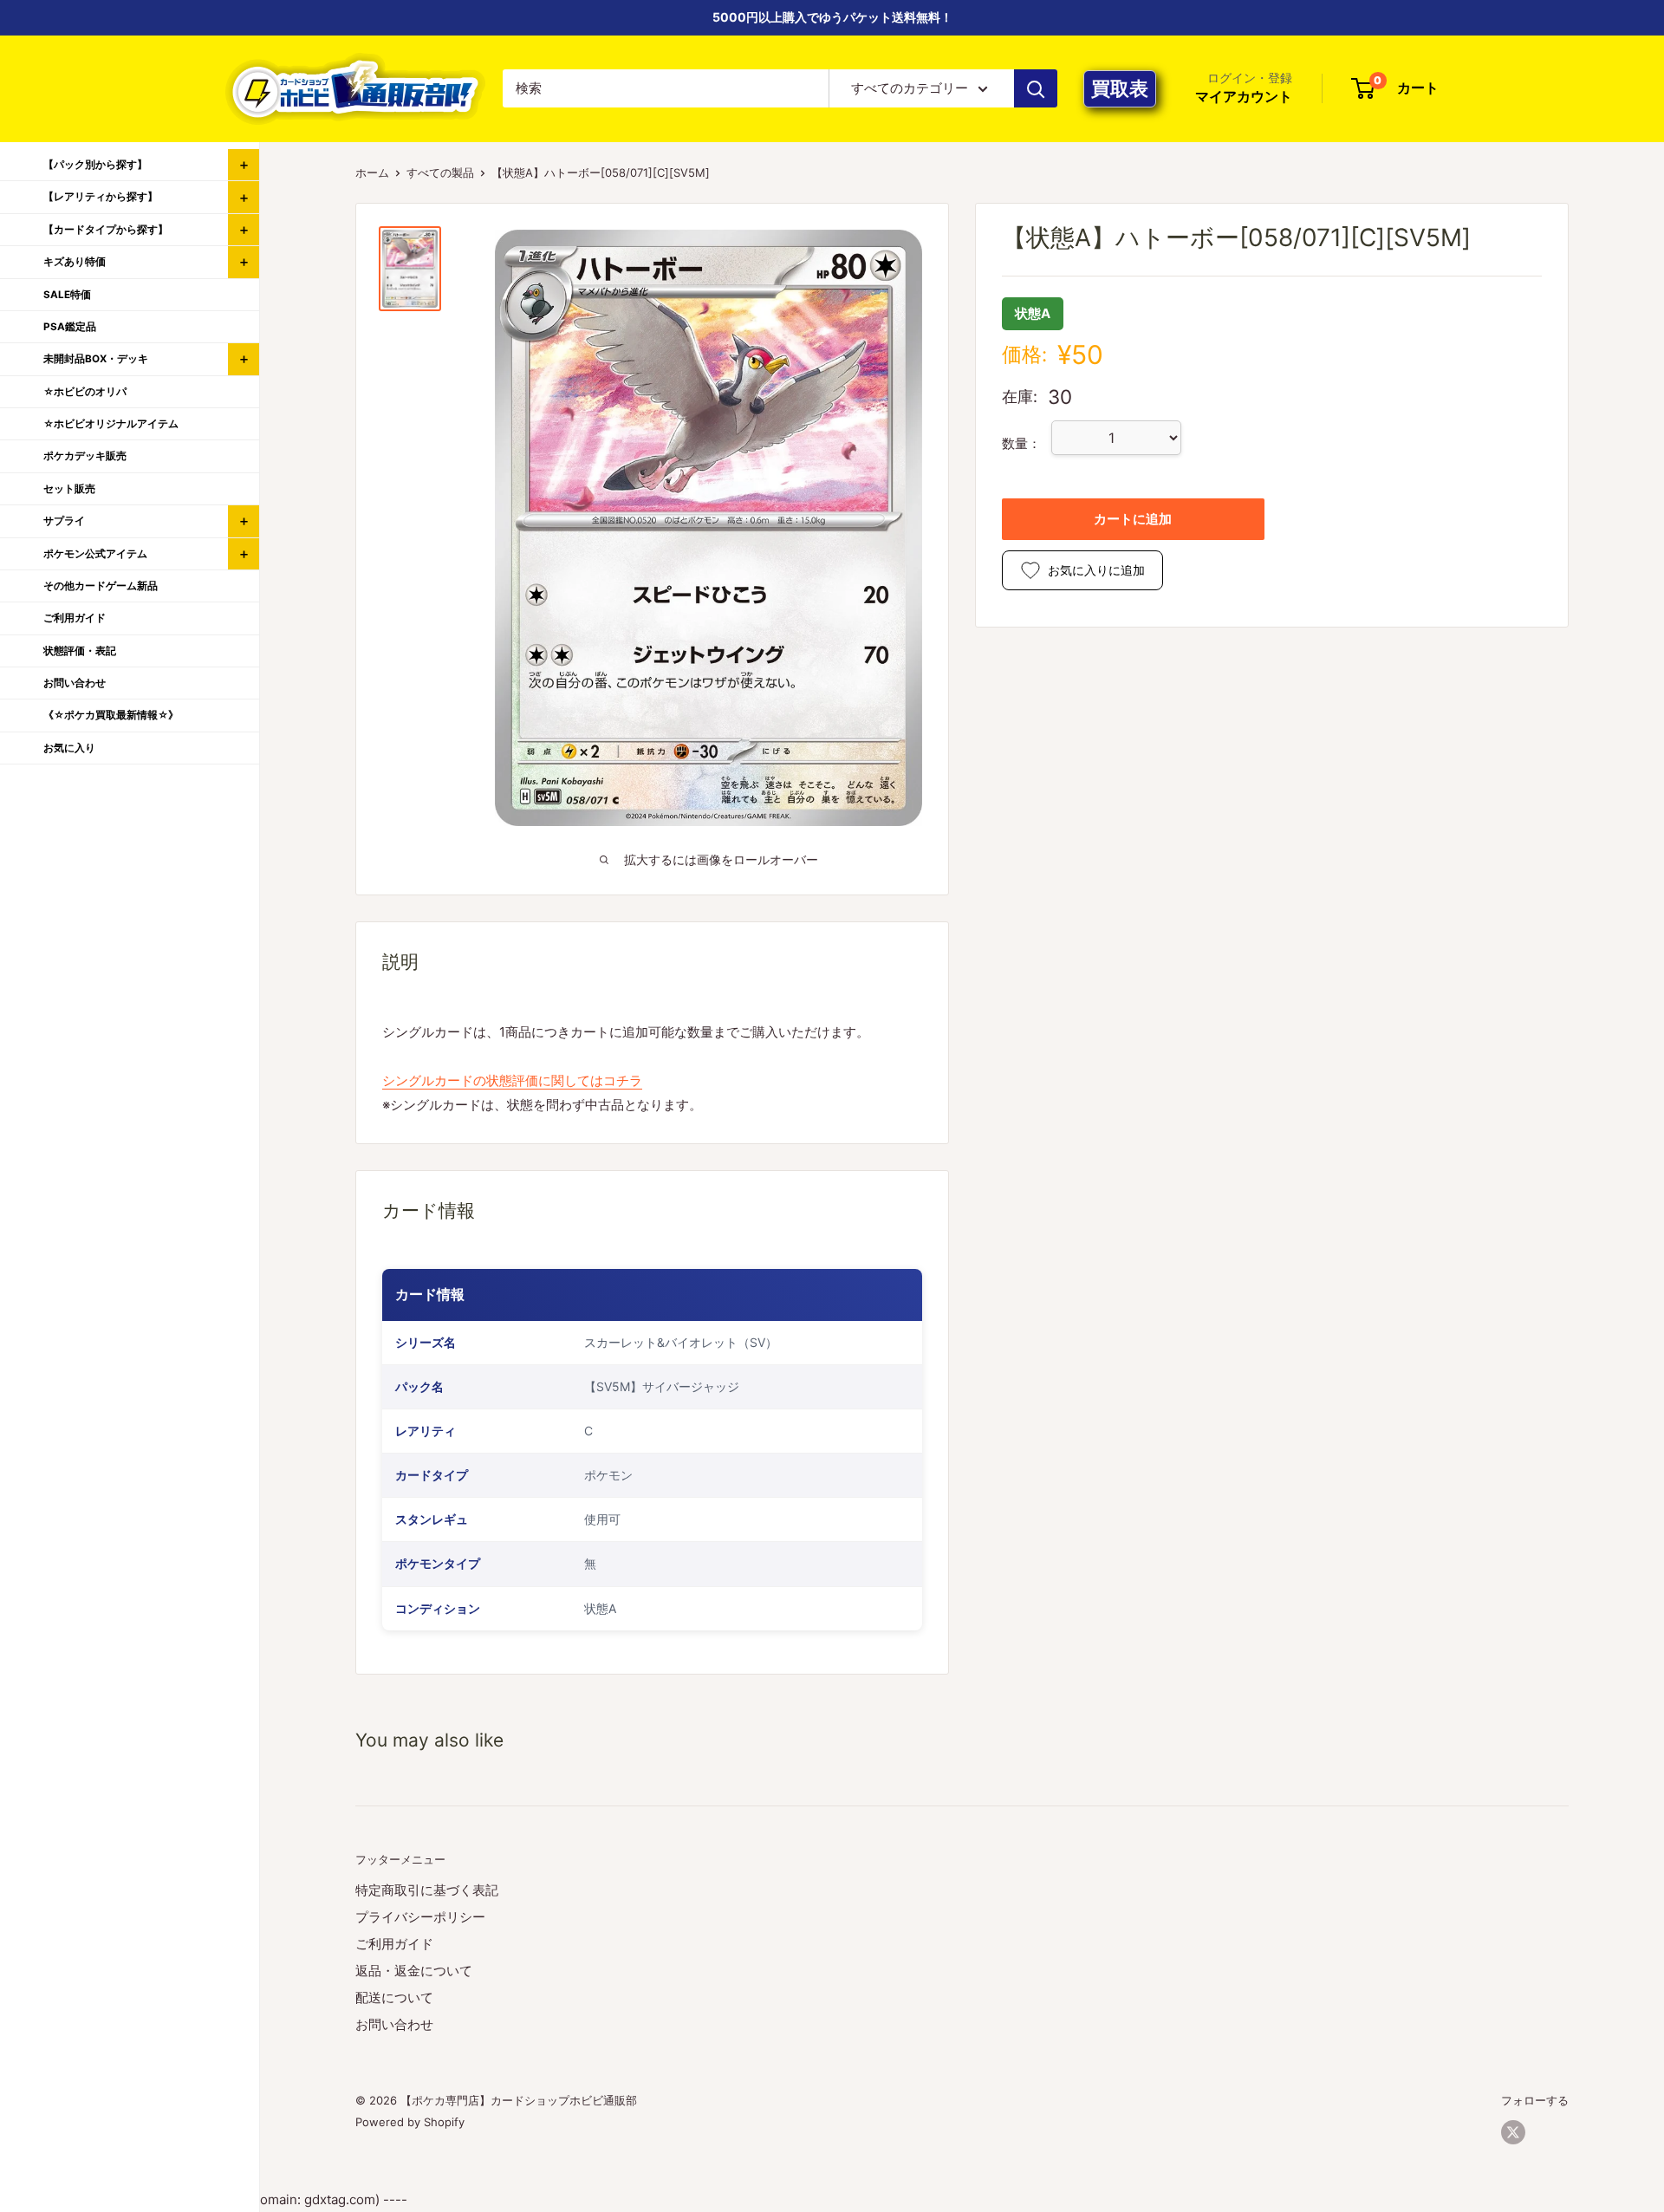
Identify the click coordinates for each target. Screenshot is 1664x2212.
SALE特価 (67, 295)
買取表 (1120, 88)
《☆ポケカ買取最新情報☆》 (111, 715)
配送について (394, 1997)
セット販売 (69, 489)
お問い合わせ (394, 2024)
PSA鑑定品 (70, 327)
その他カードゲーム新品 (101, 586)
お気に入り (69, 748)
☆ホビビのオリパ (85, 392)
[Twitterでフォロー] (1513, 2132)
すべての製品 (440, 172)
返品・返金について (414, 1971)
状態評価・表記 (80, 651)
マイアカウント (1244, 97)
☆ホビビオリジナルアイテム (111, 424)
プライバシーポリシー (420, 1917)
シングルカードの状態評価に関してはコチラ (512, 1080)
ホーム (372, 172)
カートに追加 (1133, 519)
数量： (1021, 444)
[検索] (1036, 88)
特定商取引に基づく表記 (427, 1890)
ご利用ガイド (394, 1944)
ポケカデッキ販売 (85, 456)
